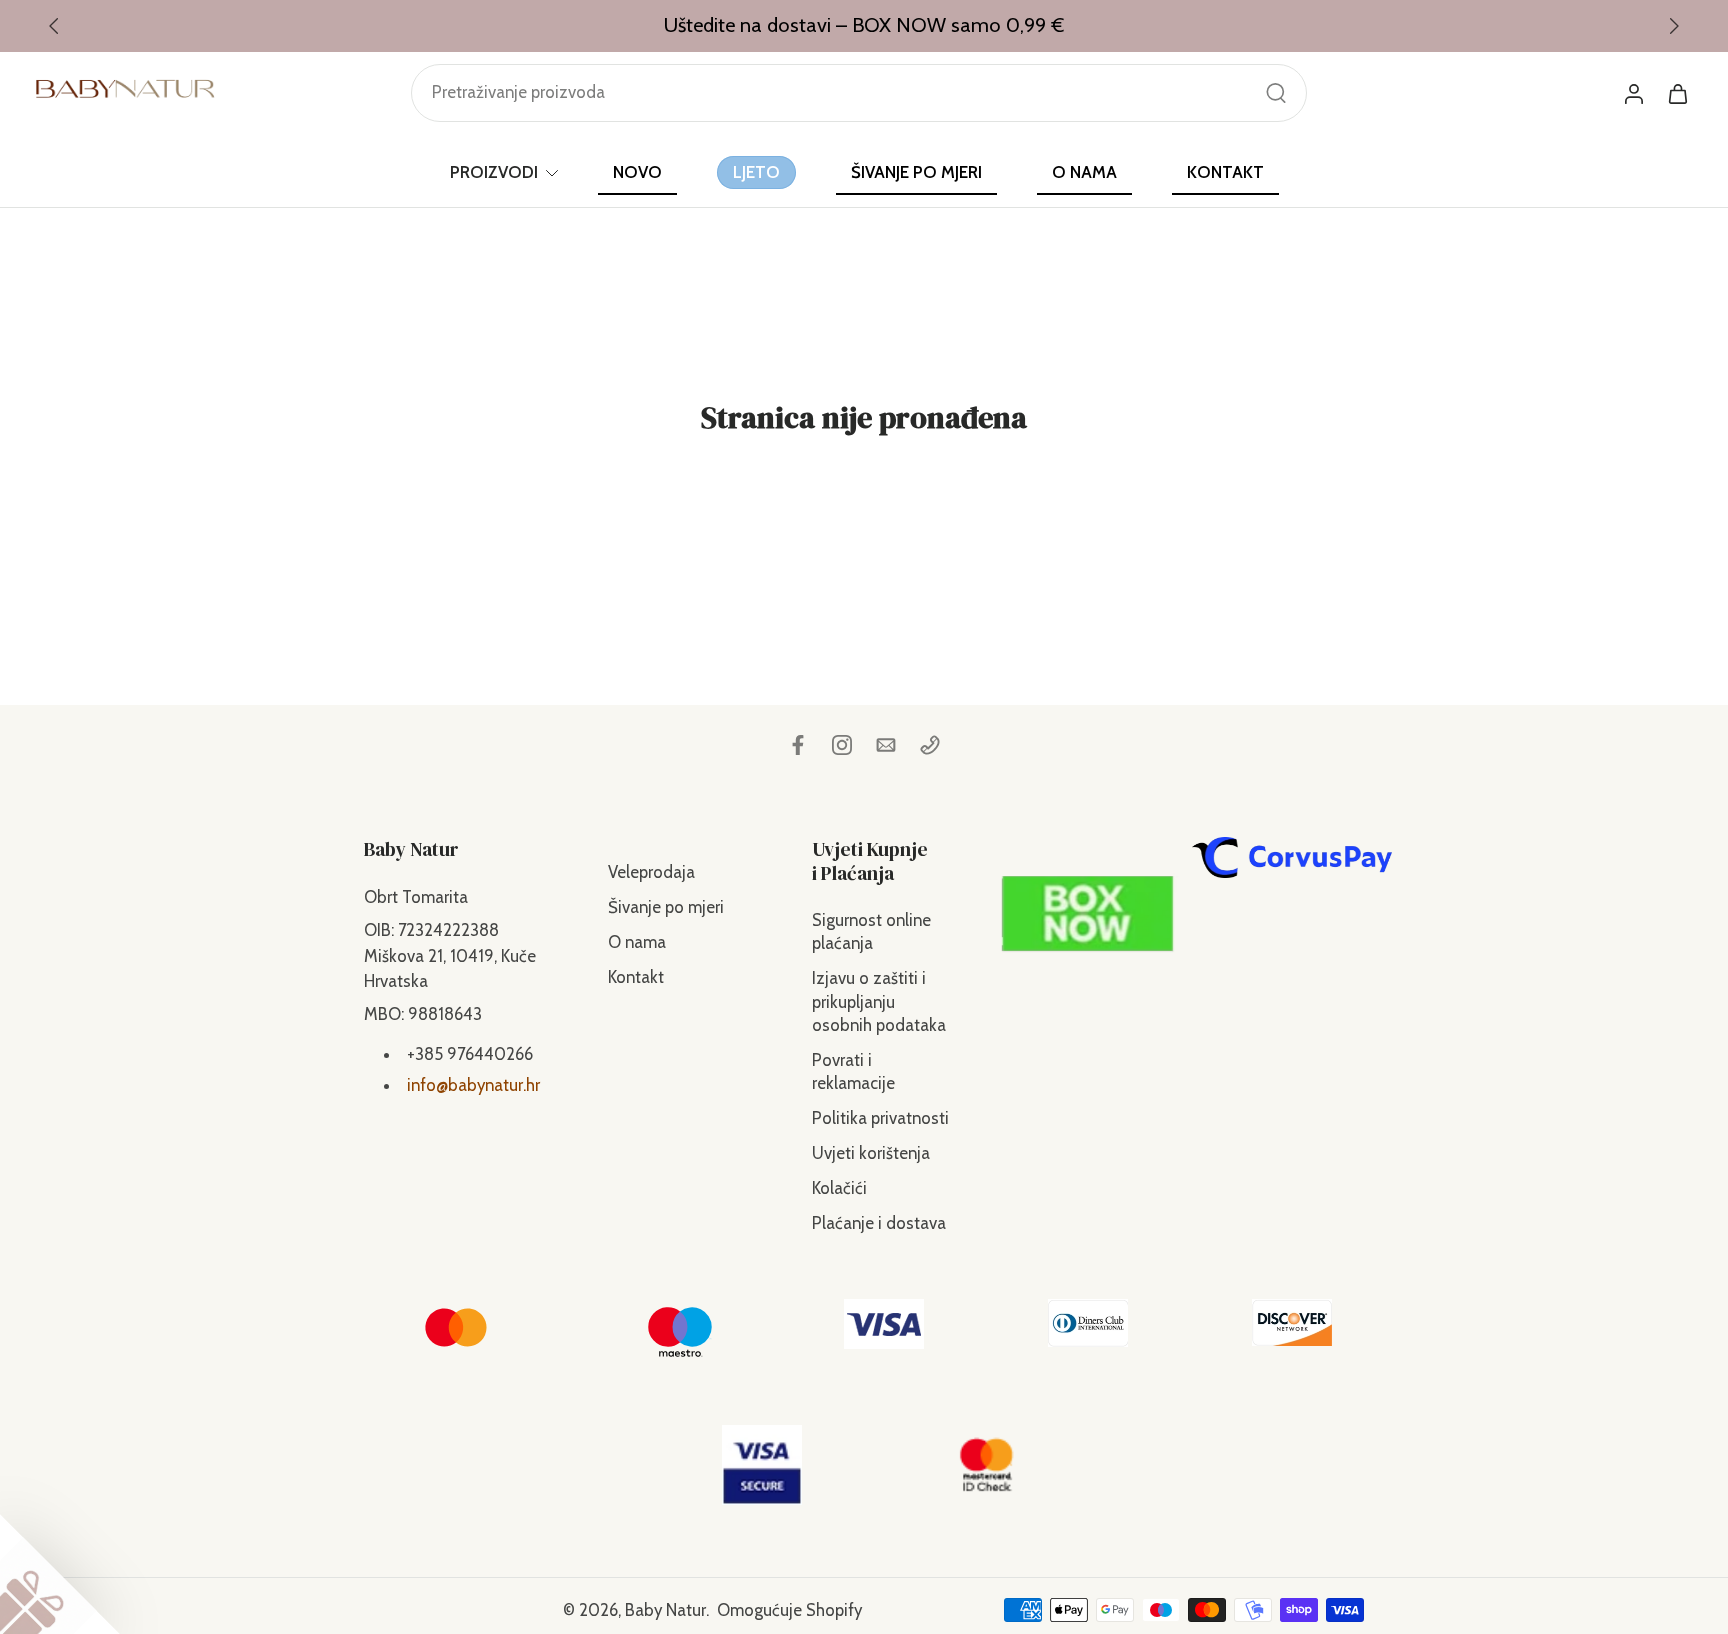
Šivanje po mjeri (666, 907)
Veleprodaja (651, 872)
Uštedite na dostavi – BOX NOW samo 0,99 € (864, 25)
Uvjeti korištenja (871, 1153)
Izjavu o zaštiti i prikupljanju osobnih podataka (879, 1001)
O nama (637, 942)
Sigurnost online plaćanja (871, 931)
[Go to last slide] (54, 26)
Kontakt (636, 977)
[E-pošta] (886, 745)
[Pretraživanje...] (1276, 93)
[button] (456, 849)
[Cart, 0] (1678, 93)
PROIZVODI (494, 172)
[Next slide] (1674, 26)
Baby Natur (665, 1609)
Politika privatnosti (880, 1118)
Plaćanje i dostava (879, 1223)
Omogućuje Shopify (789, 1609)
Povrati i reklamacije (853, 1071)
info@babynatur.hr (473, 1085)
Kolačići (839, 1188)
